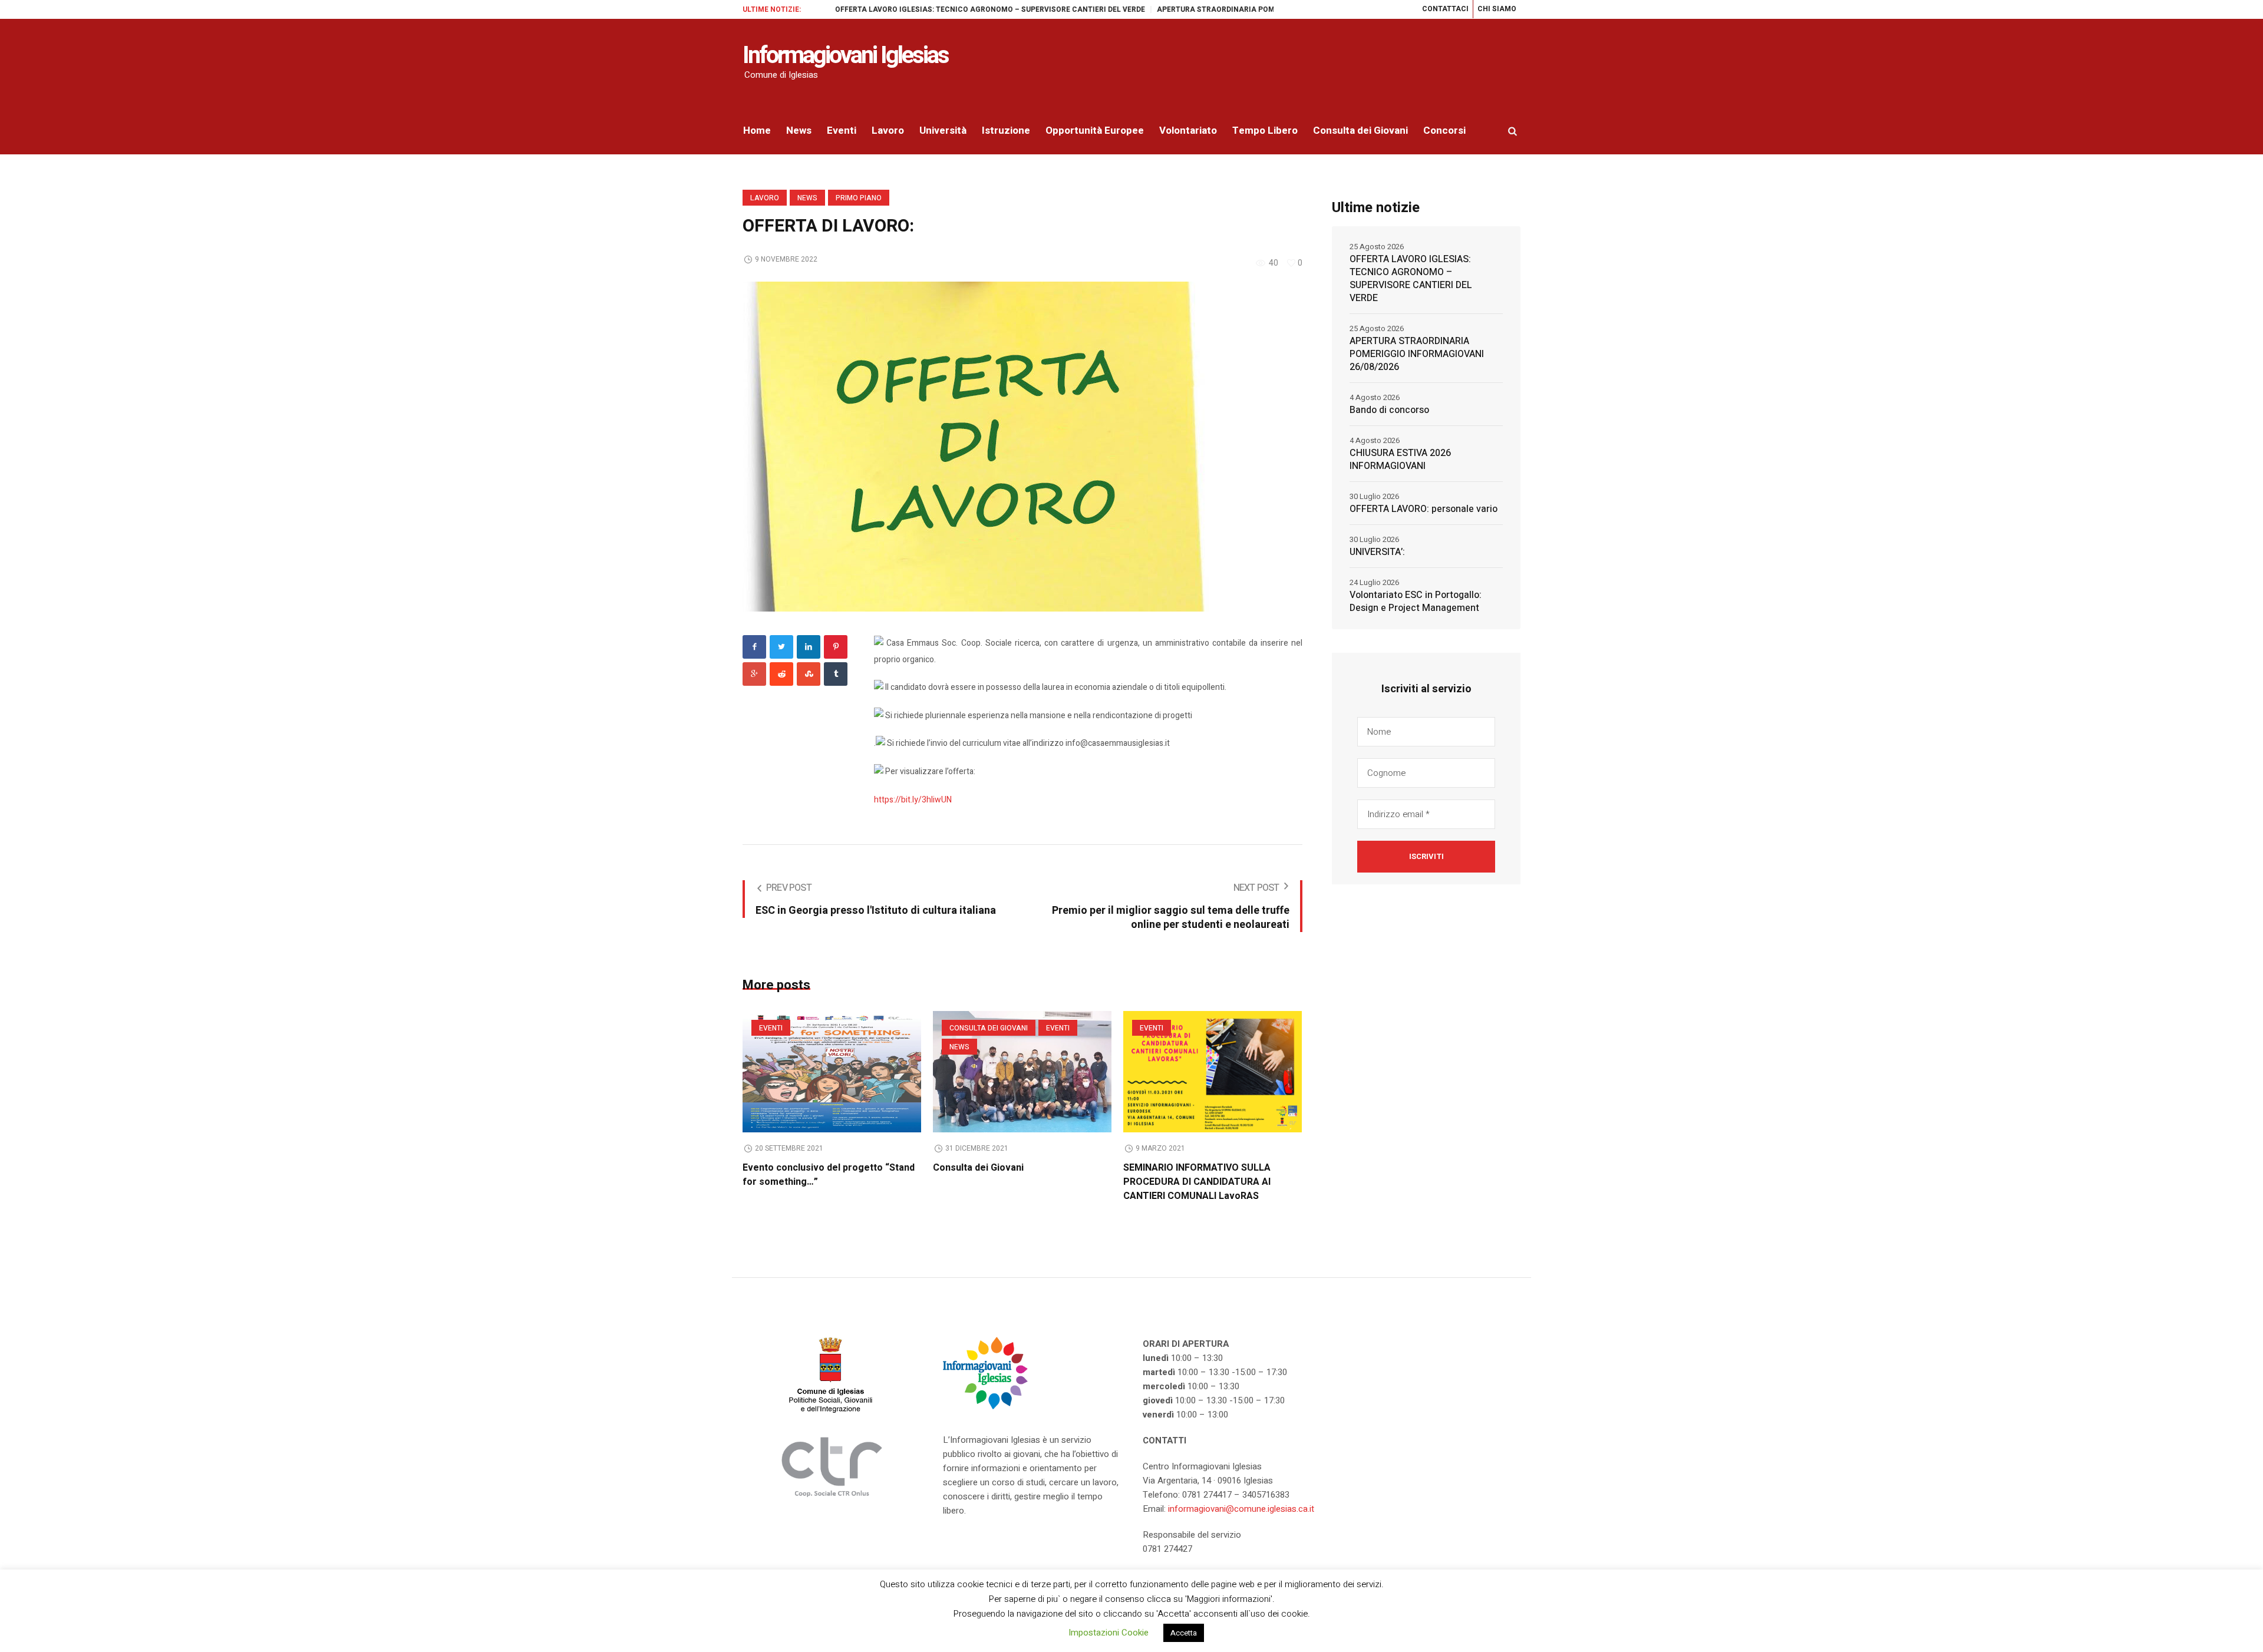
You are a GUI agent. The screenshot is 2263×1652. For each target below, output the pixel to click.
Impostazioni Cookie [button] (1109, 1633)
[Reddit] (781, 674)
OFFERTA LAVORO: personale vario (1424, 509)
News (807, 198)
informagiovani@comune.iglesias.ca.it (1241, 1509)
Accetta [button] (1184, 1633)
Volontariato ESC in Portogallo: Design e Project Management (1416, 602)
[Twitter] (781, 647)
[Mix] (809, 674)
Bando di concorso (1389, 410)
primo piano (859, 198)
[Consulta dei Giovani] (1022, 1072)
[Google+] (754, 674)
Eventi (771, 1028)
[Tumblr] (836, 674)
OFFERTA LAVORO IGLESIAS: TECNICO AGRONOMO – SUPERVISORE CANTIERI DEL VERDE (929, 9)
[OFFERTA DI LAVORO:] (978, 446)
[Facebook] (754, 647)
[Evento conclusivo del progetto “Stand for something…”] (832, 1072)
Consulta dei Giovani (989, 1028)
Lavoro (765, 198)
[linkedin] (809, 647)
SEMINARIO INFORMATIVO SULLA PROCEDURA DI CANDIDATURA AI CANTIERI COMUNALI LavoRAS (1197, 1182)
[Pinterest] (836, 647)
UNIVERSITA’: (1377, 552)
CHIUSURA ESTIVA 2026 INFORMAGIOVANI (1400, 460)
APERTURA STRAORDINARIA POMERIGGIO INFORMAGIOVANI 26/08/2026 (1222, 9)
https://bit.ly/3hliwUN (913, 800)
